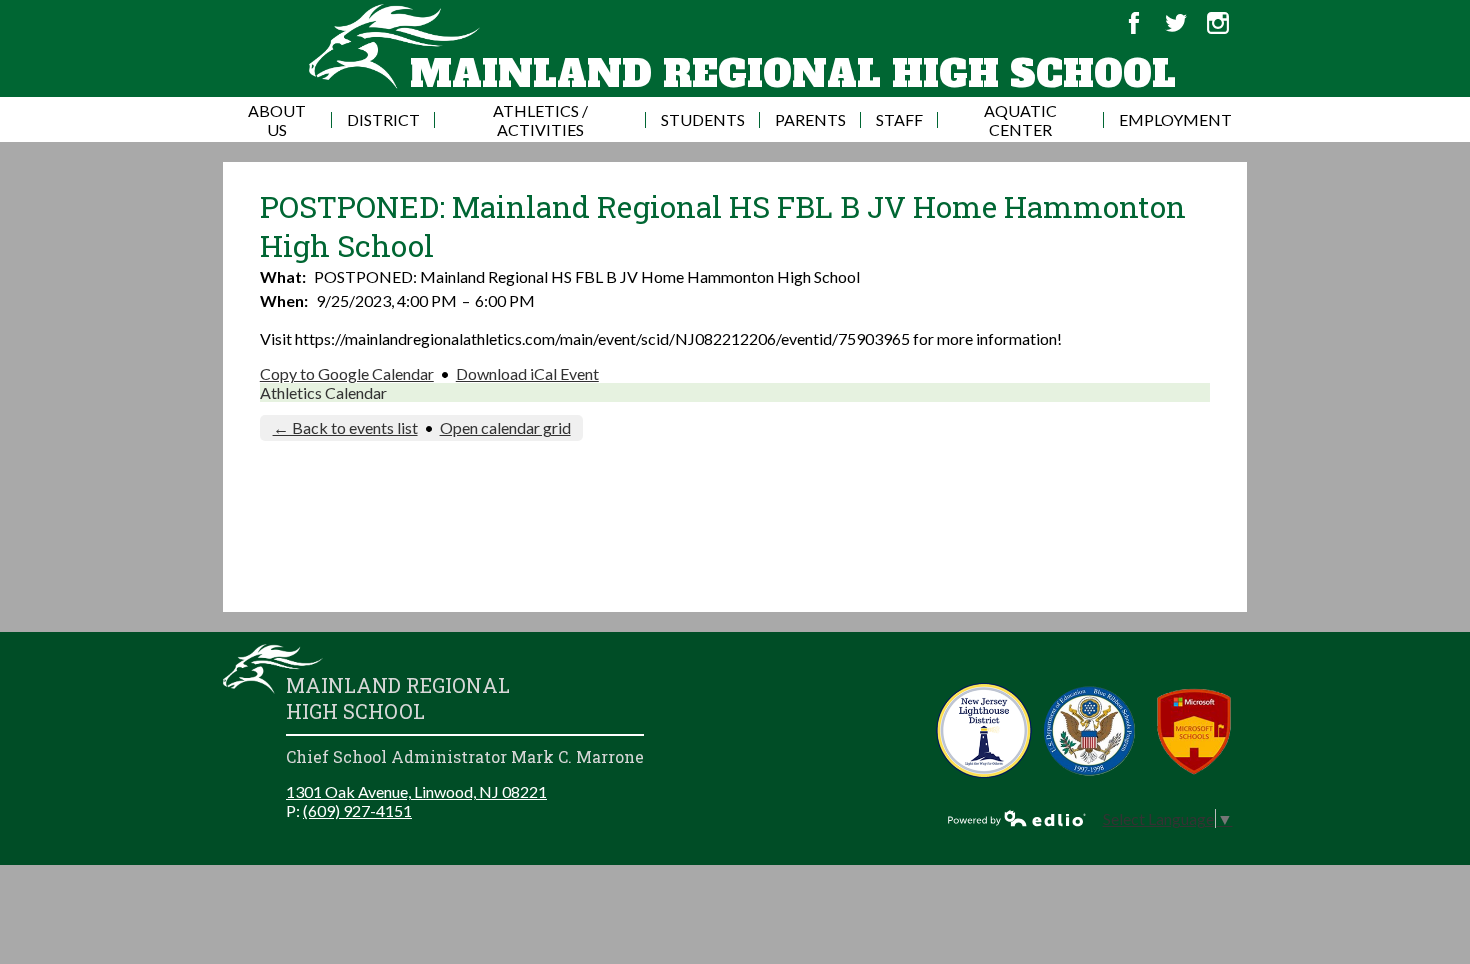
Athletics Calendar (323, 392)
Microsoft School (1194, 730)
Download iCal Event (527, 373)
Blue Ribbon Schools (1089, 730)
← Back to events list (345, 427)
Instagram (1218, 23)
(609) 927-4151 (357, 810)
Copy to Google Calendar (347, 373)
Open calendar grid (505, 427)
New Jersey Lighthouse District (984, 730)
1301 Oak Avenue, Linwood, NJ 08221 (416, 791)
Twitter (1176, 23)
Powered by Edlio (1017, 818)
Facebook (1134, 23)
